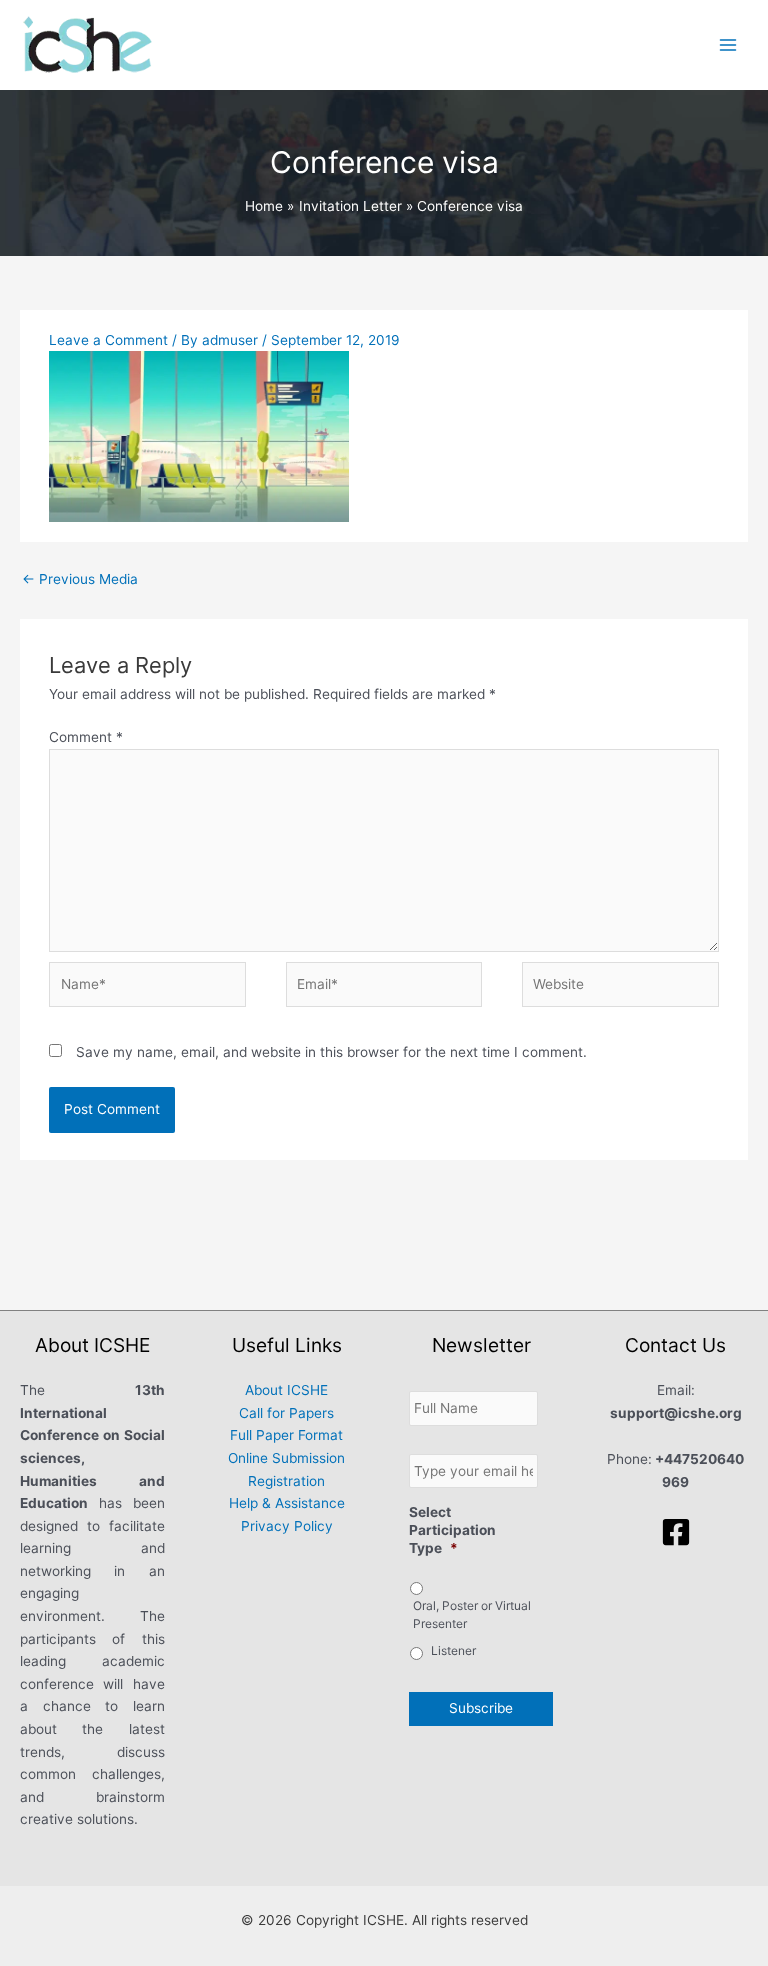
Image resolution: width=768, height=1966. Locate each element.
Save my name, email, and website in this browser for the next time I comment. (331, 1052)
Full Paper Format (286, 1435)
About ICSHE (286, 1390)
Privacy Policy (287, 1526)
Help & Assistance (287, 1503)
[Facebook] (676, 1532)
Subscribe (481, 1708)
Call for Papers (286, 1413)
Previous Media (80, 579)
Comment (86, 737)
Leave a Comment (108, 340)
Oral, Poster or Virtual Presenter (472, 1614)
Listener (453, 1650)
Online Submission (286, 1458)
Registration (286, 1481)
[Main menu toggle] (728, 44)
